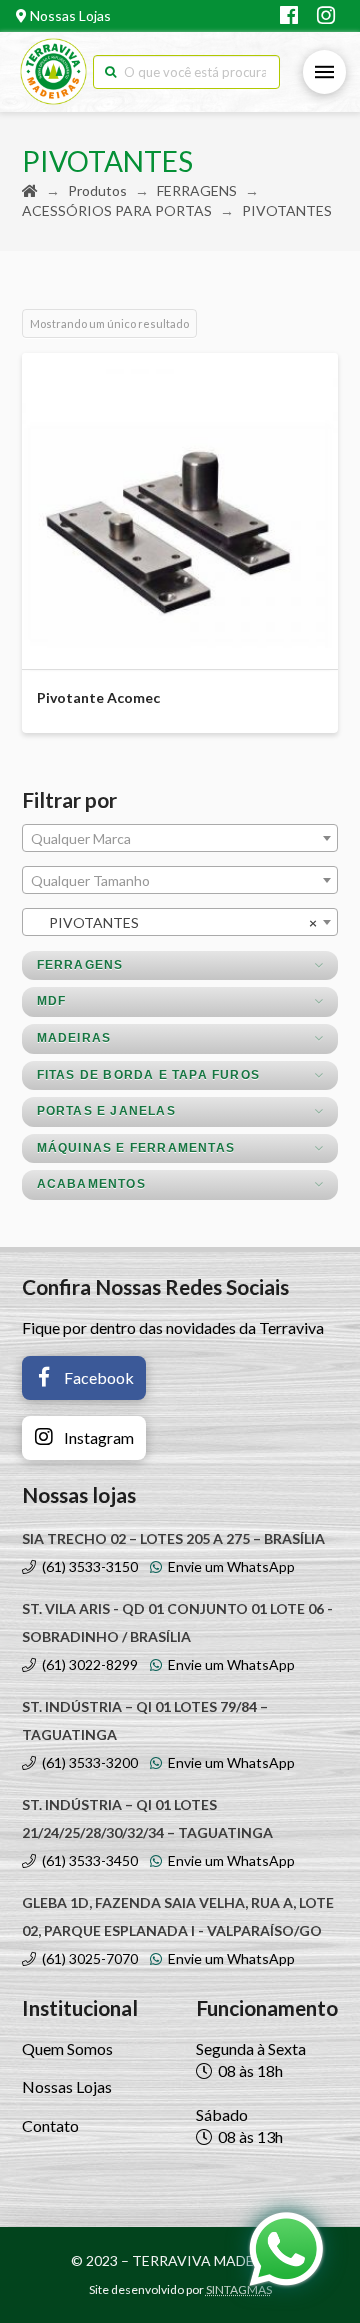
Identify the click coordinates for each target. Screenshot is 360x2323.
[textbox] (180, 839)
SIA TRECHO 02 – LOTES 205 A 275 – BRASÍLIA (173, 1538)
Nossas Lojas (69, 15)
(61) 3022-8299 (87, 1664)
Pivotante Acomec (98, 697)
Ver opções (187, 636)
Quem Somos (67, 2048)
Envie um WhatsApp (228, 1566)
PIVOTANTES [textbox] (174, 922)
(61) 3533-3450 (87, 1860)
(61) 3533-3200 (87, 1762)
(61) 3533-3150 (87, 1566)
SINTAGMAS (239, 2289)
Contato (50, 2125)
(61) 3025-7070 (87, 1958)
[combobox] (180, 838)
